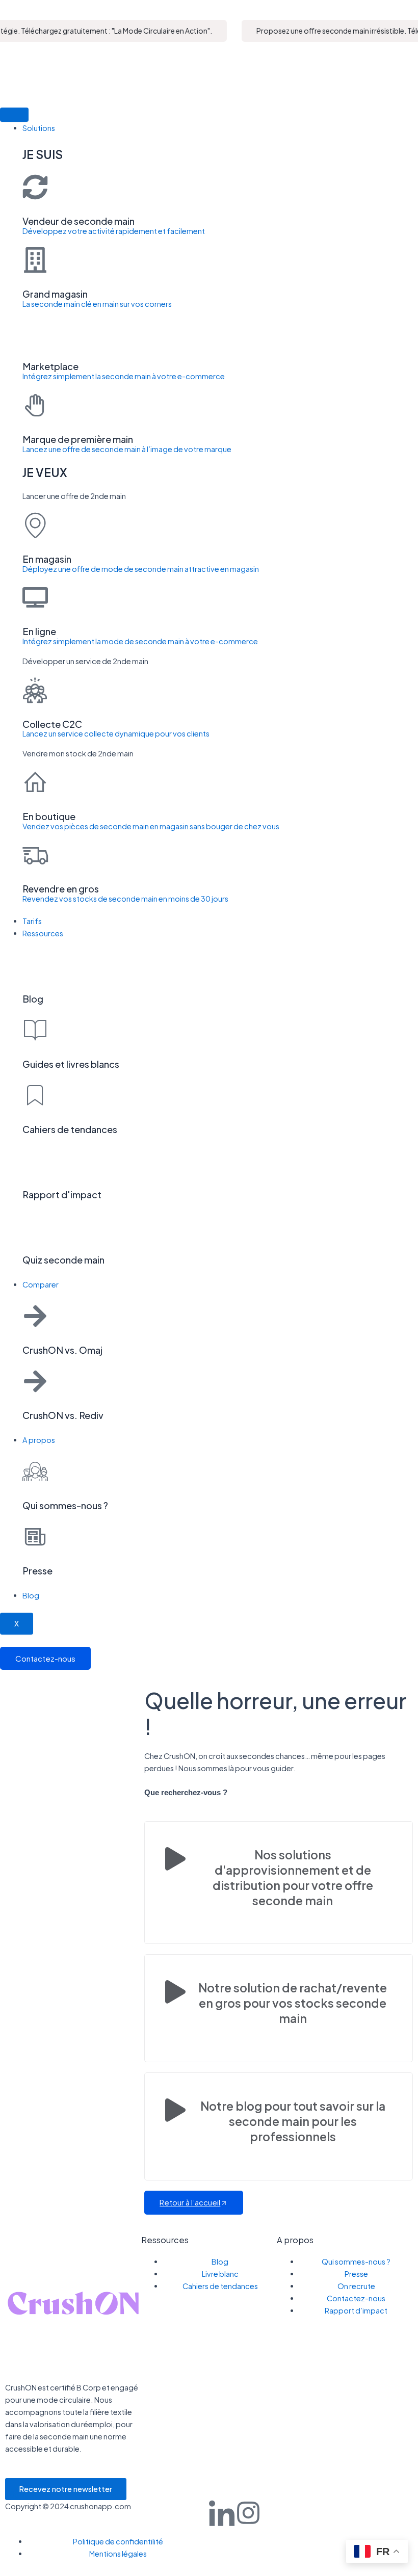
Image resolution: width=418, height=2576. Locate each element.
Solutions (39, 128)
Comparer (41, 1284)
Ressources (43, 933)
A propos (39, 1440)
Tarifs (32, 921)
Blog (31, 1595)
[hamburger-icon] (14, 115)
